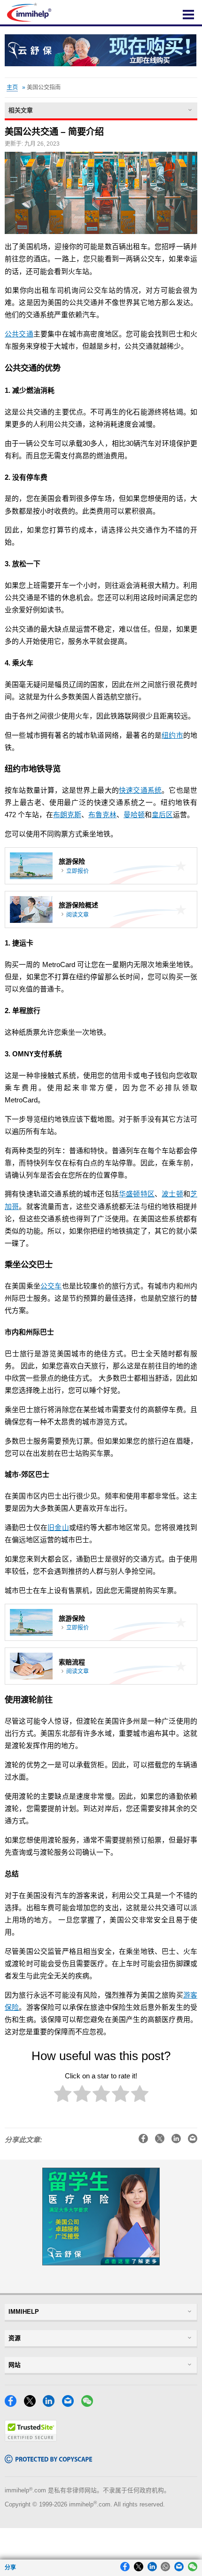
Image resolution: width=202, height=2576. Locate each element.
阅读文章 (78, 915)
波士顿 (172, 1194)
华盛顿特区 (137, 1194)
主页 (12, 87)
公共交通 (19, 334)
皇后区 (162, 815)
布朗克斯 (67, 815)
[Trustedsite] (31, 2439)
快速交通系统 (140, 790)
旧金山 (58, 1528)
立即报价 (78, 871)
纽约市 (172, 735)
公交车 (51, 1286)
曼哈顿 (134, 815)
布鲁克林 (102, 815)
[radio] (63, 2096)
